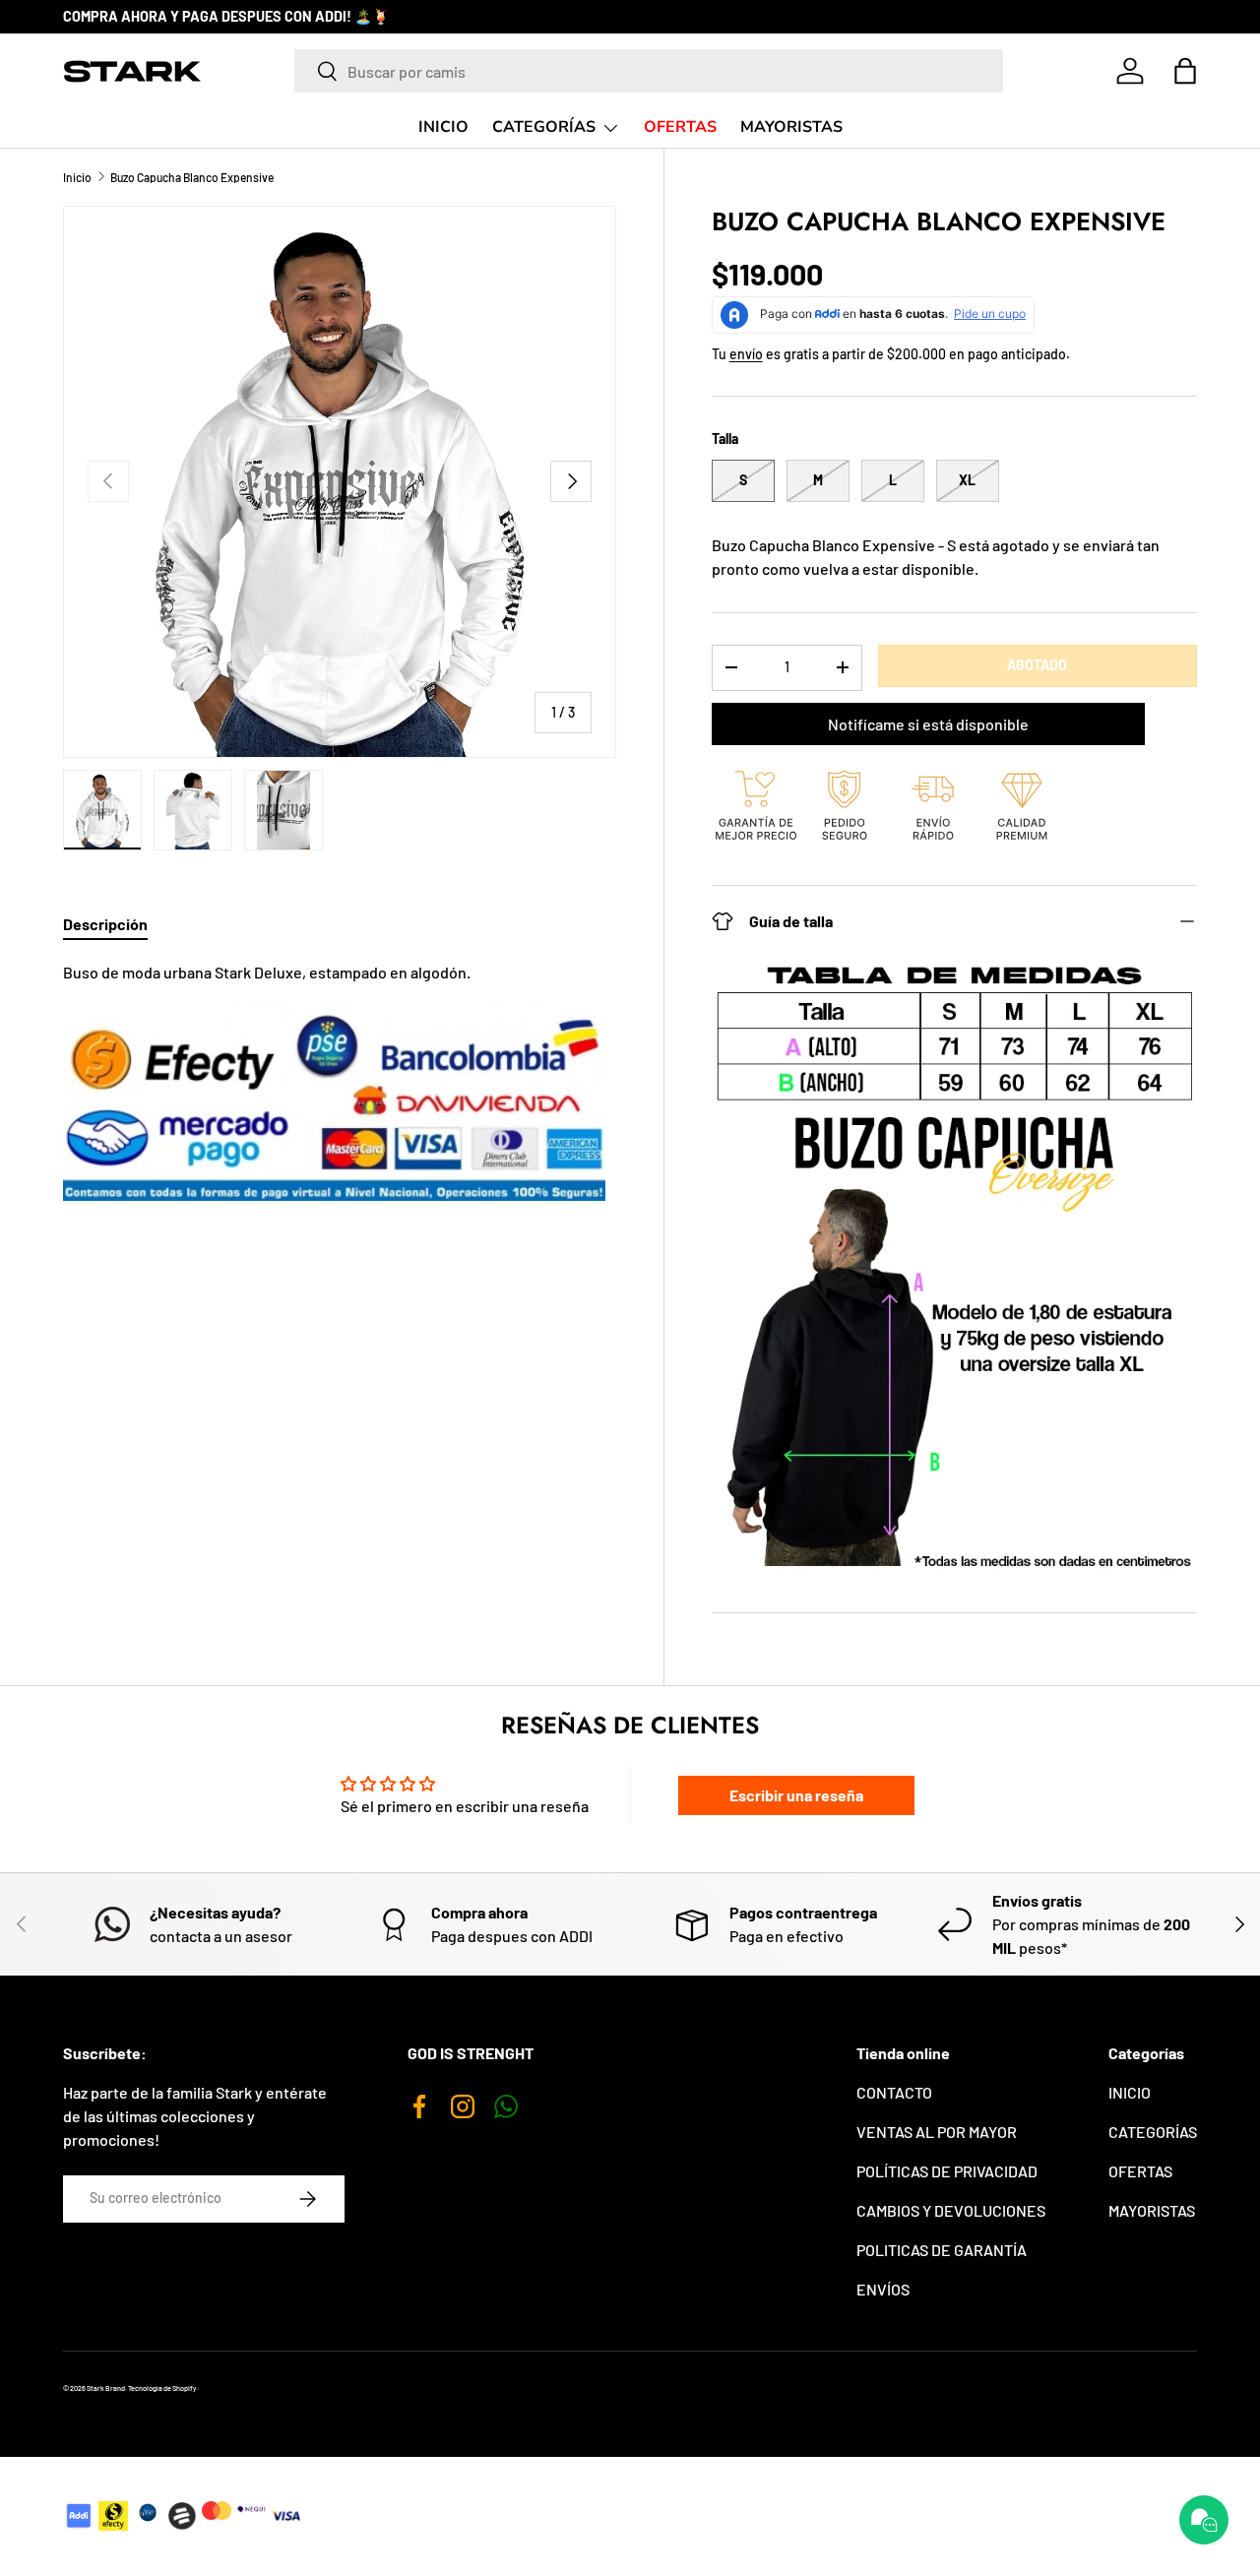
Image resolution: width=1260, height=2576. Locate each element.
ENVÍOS (883, 2289)
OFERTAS (680, 127)
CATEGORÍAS (544, 127)
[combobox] (649, 71)
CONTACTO (894, 2092)
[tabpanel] (340, 1081)
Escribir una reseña (796, 1795)
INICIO (443, 127)
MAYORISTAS (791, 127)
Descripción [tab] (105, 924)
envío (746, 354)
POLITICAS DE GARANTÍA (942, 2250)
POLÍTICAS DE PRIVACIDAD (947, 2171)
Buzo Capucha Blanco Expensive (192, 177)
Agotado (1037, 665)
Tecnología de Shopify (162, 2388)
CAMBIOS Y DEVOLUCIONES (951, 2210)
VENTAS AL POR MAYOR (937, 2132)
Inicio (77, 177)
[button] (1185, 71)
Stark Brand (106, 2388)
